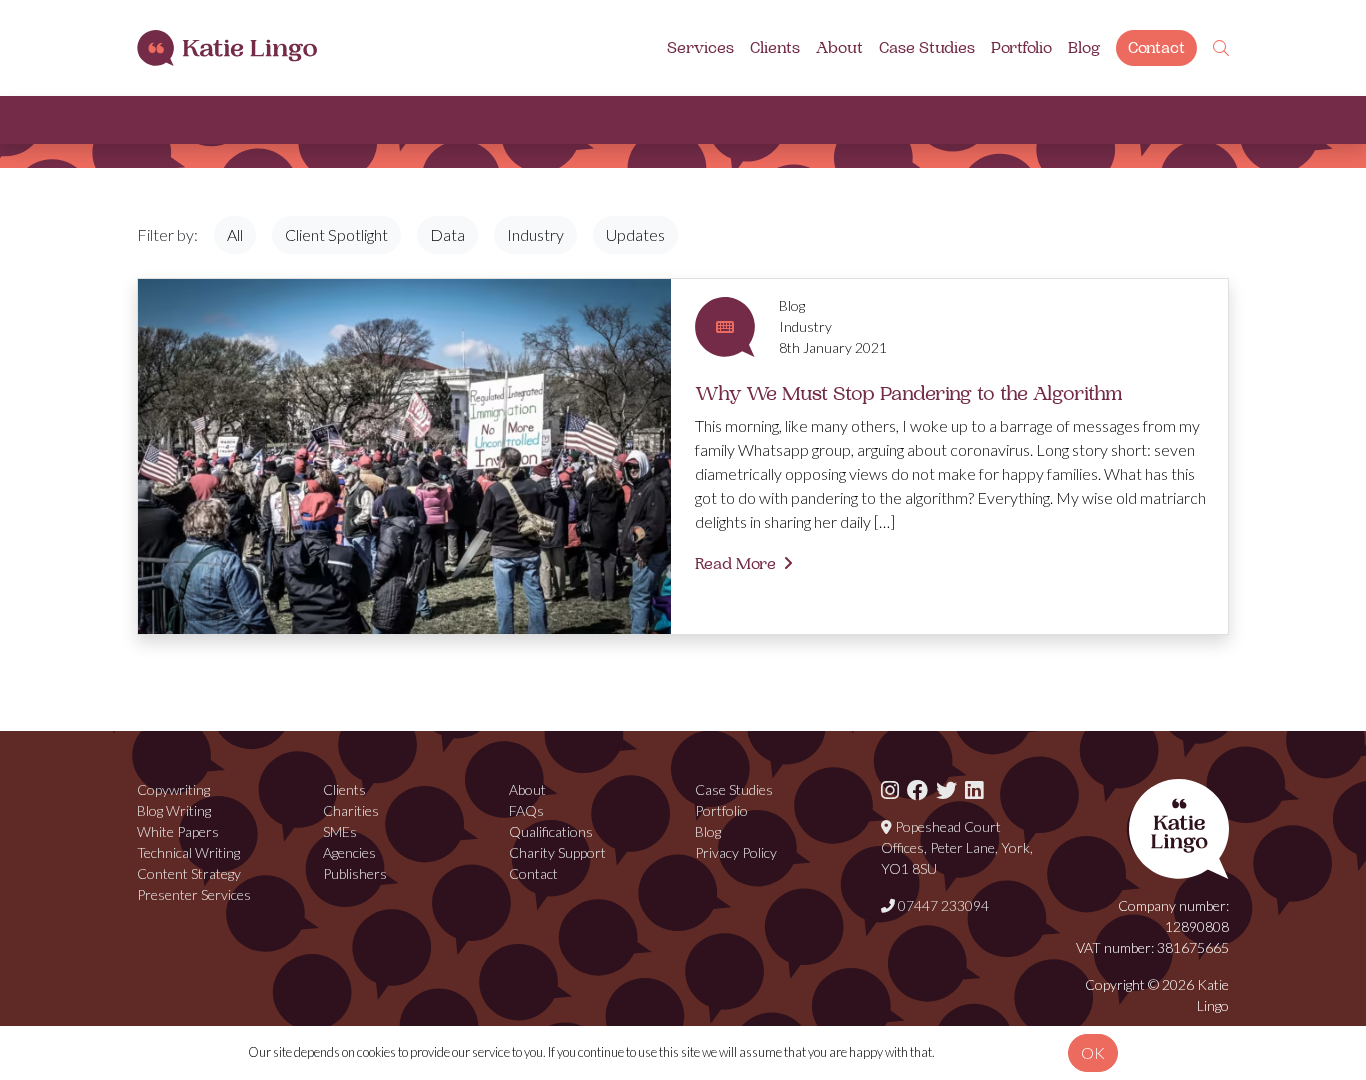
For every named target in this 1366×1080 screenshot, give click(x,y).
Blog (1084, 48)
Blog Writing (174, 810)
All (235, 234)
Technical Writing (188, 852)
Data (447, 234)
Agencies (349, 852)
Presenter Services (194, 894)
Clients (775, 48)
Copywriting (173, 789)
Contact (1156, 48)
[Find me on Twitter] (946, 789)
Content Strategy (189, 873)
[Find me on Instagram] (890, 789)
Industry (535, 234)
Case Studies (927, 48)
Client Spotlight (336, 234)
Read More (735, 564)
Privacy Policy (736, 852)
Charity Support (557, 852)
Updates (635, 234)
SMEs (340, 831)
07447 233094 (942, 905)
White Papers (178, 831)
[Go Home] (227, 48)
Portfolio (1021, 48)
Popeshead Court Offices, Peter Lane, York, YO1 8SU (957, 847)
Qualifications (551, 831)
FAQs (526, 810)
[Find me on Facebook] (917, 789)
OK (1093, 1052)
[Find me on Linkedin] (974, 789)
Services (700, 48)
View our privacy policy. (998, 1052)
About (839, 48)
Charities (351, 810)
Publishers (355, 873)
